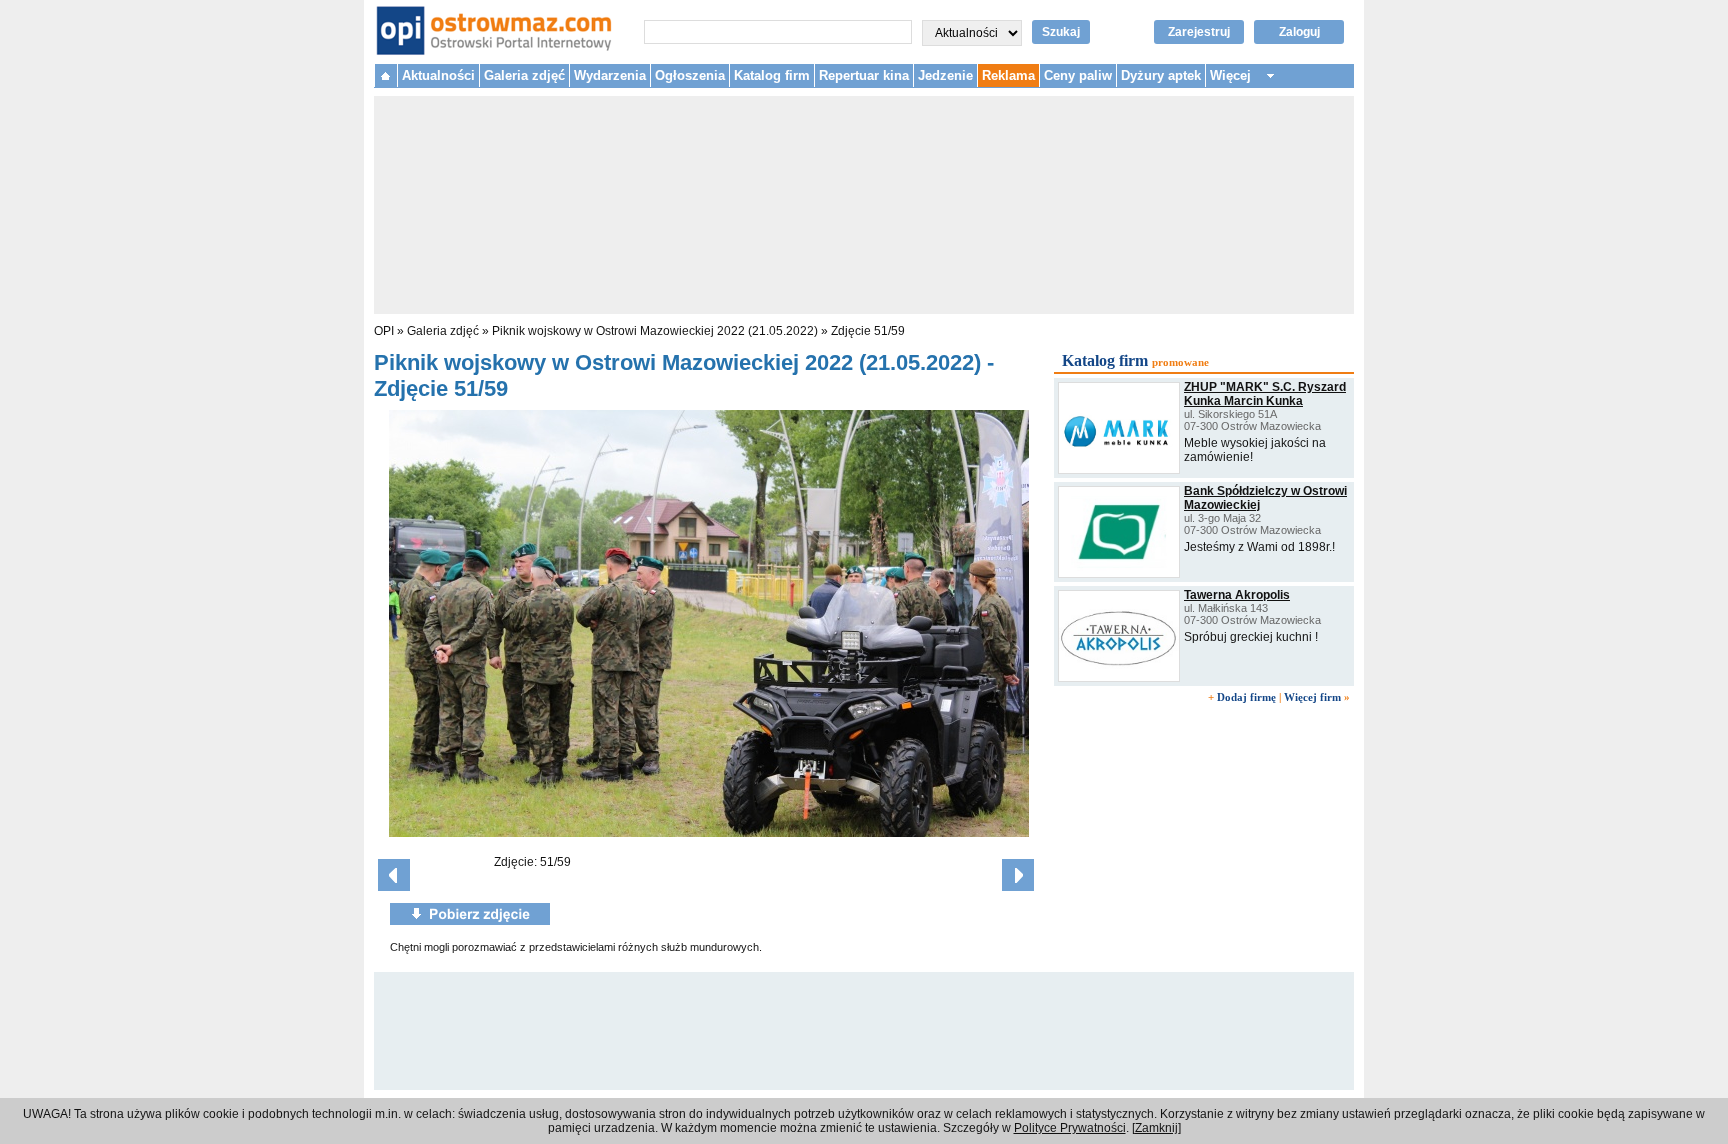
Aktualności (438, 75)
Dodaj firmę (1246, 697)
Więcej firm (1312, 697)
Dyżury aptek (1161, 75)
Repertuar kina (864, 75)
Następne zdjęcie (1018, 875)
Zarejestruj (1199, 32)
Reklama (1008, 75)
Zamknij (1156, 1128)
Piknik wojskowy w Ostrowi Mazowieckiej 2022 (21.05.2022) (655, 331)
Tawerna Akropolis (1237, 595)
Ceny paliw (1078, 75)
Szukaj (1061, 32)
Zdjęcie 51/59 (868, 331)
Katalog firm (772, 75)
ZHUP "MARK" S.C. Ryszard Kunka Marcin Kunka (1265, 394)
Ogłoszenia (690, 75)
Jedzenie (945, 75)
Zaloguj (1299, 32)
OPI (384, 331)
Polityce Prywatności (1070, 1128)
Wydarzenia (610, 75)
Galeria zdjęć (524, 75)
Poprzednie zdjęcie (394, 875)
